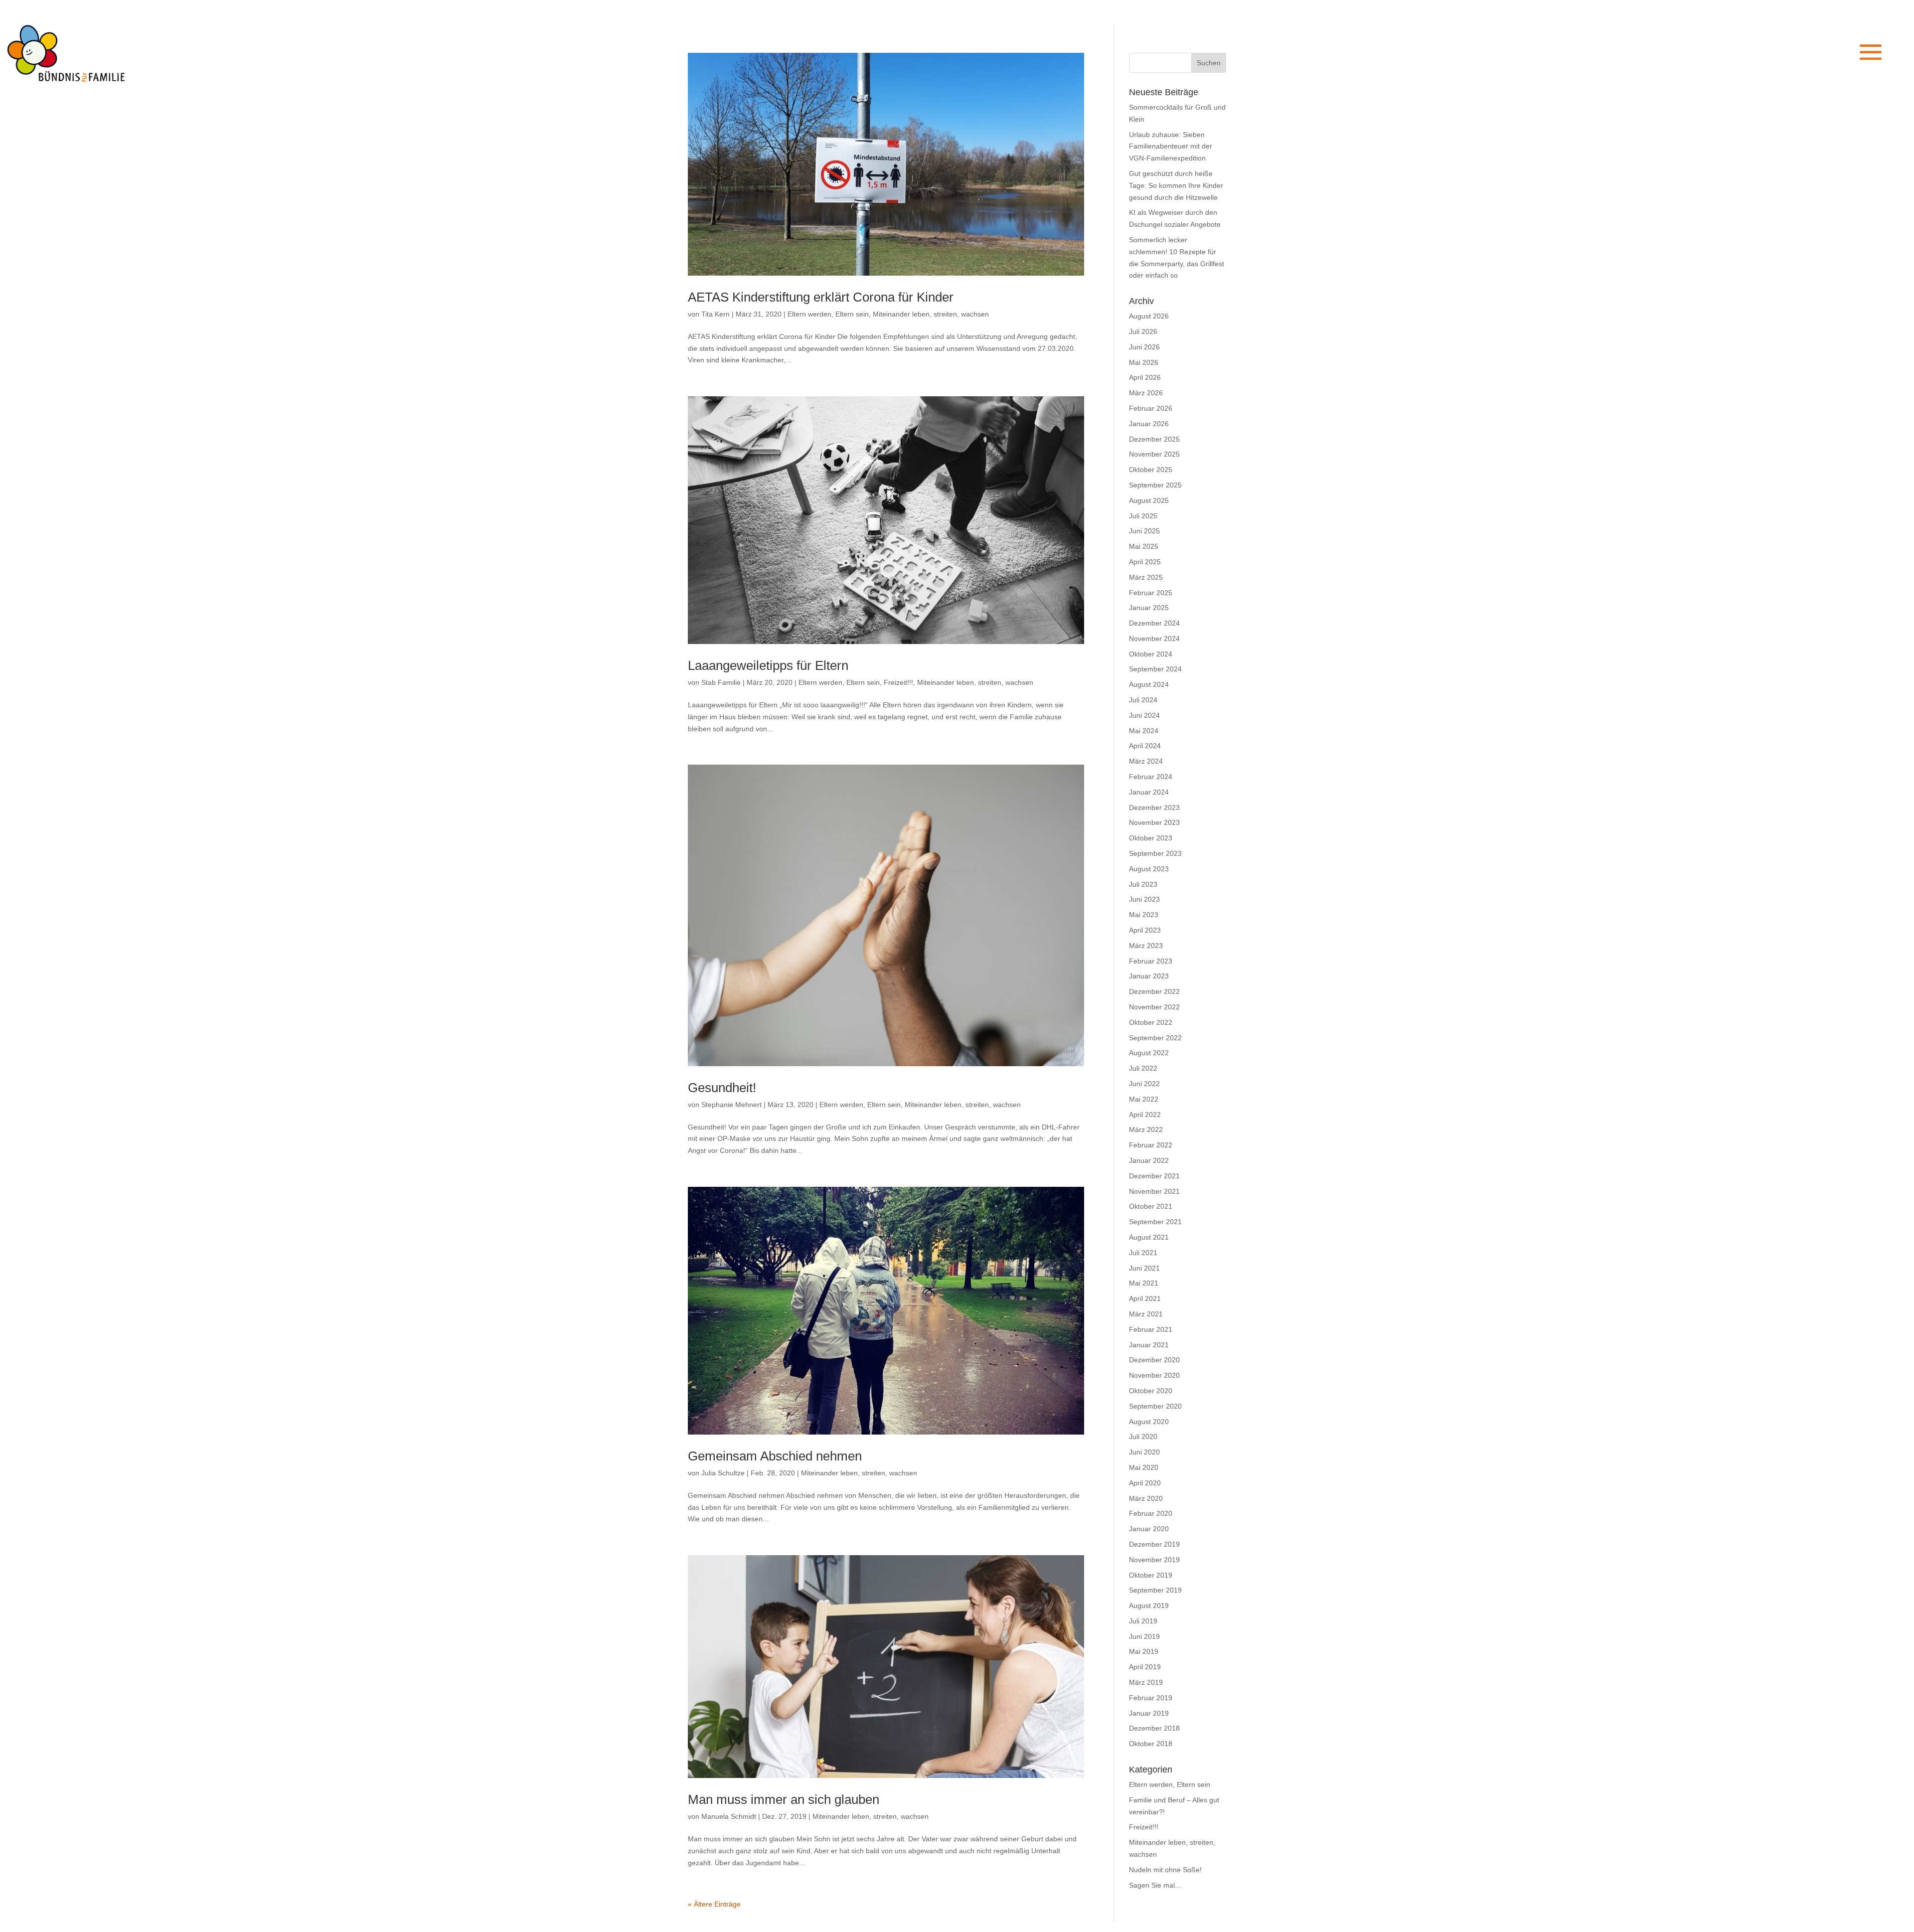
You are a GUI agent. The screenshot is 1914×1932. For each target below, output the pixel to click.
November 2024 (1154, 639)
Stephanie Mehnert (731, 1105)
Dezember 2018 (1154, 1728)
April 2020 (1145, 1483)
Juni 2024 (1144, 715)
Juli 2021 (1143, 1253)
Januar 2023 (1149, 976)
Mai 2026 (1144, 362)
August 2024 (1149, 684)
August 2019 (1149, 1606)
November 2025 (1154, 454)
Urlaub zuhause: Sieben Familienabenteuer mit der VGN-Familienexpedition (1171, 147)
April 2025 (1145, 562)
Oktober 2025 (1151, 470)
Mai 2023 (1144, 915)
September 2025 (1155, 485)
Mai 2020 (1144, 1467)
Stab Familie (721, 682)
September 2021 (1155, 1222)
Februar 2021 (1151, 1329)
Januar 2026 (1149, 424)
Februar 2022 (1151, 1145)
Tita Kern (716, 314)
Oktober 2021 (1151, 1206)
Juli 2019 (1143, 1621)
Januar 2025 (1149, 608)
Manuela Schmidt (729, 1816)
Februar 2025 (1151, 593)
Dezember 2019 (1154, 1544)
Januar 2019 (1149, 1713)
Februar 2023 (1151, 961)
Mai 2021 (1144, 1283)
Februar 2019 (1151, 1698)
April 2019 (1145, 1667)
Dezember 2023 (1154, 807)
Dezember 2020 (1154, 1360)
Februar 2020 (1151, 1513)
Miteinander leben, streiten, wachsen (931, 314)
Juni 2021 (1144, 1268)
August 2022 (1149, 1053)
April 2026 (1145, 377)
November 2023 (1154, 822)
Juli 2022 (1143, 1068)
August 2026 (1149, 316)
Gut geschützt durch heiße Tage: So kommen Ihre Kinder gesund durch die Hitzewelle (1176, 185)
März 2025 (1146, 577)
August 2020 (1149, 1422)
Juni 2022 (1144, 1084)
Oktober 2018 (1151, 1744)
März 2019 (1146, 1682)
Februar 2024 (1151, 777)
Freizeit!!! (898, 682)
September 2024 (1155, 669)
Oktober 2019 (1151, 1575)
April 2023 (1145, 930)
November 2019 (1154, 1560)
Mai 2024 (1144, 731)
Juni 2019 (1144, 1636)
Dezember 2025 (1154, 439)
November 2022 (1154, 1007)
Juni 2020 (1144, 1452)
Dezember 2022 (1154, 991)
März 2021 (1146, 1314)
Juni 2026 (1144, 347)
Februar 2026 (1151, 408)
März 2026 (1146, 393)
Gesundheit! (722, 1088)
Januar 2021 (1149, 1345)
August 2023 (1149, 869)
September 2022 (1155, 1038)
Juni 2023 (1144, 899)
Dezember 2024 (1154, 623)
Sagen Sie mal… (1155, 1885)
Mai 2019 (1144, 1651)
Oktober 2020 (1151, 1391)
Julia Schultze (723, 1473)
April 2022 (1145, 1115)
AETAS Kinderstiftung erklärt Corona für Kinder (821, 297)
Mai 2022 (1144, 1099)
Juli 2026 (1143, 331)
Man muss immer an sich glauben (784, 1799)
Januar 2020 (1149, 1529)
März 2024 (1146, 761)
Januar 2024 (1149, 792)
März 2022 (1146, 1129)
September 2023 (1155, 853)
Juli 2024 (1143, 700)
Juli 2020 (1143, 1437)
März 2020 (1146, 1498)
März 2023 (1146, 946)
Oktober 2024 (1151, 654)
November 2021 (1154, 1191)
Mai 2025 (1144, 546)
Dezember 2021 (1154, 1176)
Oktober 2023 (1151, 838)
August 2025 (1149, 500)
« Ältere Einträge (714, 1904)
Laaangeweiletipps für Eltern (768, 665)
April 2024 (1145, 746)
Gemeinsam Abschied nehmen (775, 1456)
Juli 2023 (1143, 884)
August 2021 (1149, 1237)
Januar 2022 (1149, 1160)
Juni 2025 (1144, 531)
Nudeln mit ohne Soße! (1165, 1870)
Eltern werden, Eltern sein (828, 314)
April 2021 (1145, 1298)
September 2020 (1155, 1406)
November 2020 (1154, 1375)
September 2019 (1155, 1590)
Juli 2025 (1143, 516)
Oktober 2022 (1151, 1022)
